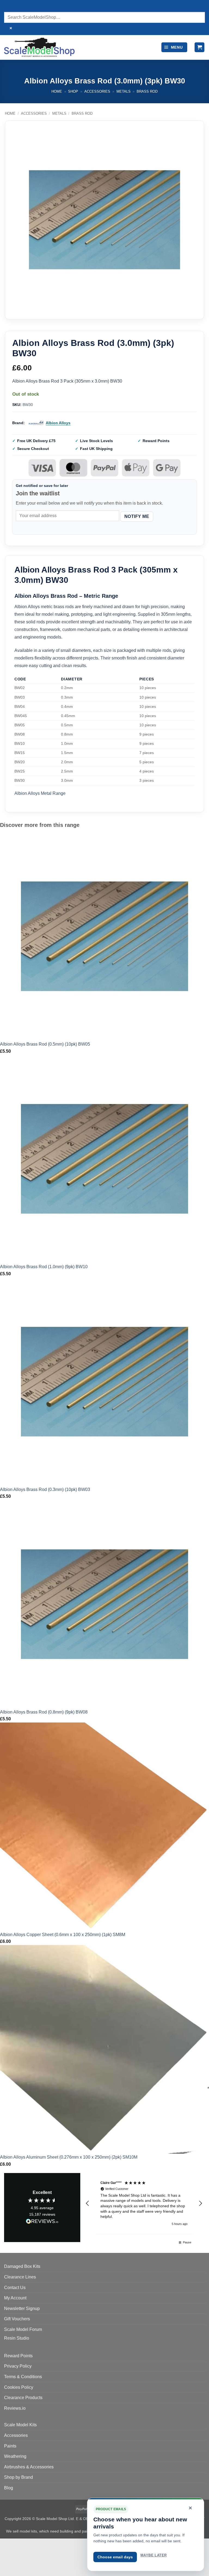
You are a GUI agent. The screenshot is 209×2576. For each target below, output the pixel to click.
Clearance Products (23, 2398)
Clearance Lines (20, 2277)
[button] (174, 47)
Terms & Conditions (23, 2377)
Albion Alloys (58, 423)
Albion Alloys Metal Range (40, 793)
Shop (73, 91)
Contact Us (15, 2288)
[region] (144, 2203)
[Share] (37, 2544)
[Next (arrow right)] (21, 2567)
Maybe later (153, 2555)
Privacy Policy (18, 2366)
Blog (9, 2488)
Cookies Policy (19, 2387)
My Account (15, 2298)
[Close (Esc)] (53, 2544)
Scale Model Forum (23, 2329)
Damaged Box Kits (22, 2266)
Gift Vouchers (17, 2319)
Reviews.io (15, 2408)
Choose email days (115, 2557)
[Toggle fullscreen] (21, 2544)
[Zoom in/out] (5, 2544)
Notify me (137, 516)
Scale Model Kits (20, 2425)
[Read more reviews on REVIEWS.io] (42, 2222)
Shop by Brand (19, 2477)
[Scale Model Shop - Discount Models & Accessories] (39, 47)
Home (57, 91)
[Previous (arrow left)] (5, 2567)
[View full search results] (9, 7)
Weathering (15, 2456)
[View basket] (199, 47)
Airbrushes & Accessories (29, 2467)
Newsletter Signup (22, 2308)
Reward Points (18, 2356)
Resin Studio (17, 2338)
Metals (124, 91)
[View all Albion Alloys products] (36, 423)
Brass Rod (147, 91)
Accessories (97, 91)
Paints (10, 2446)
